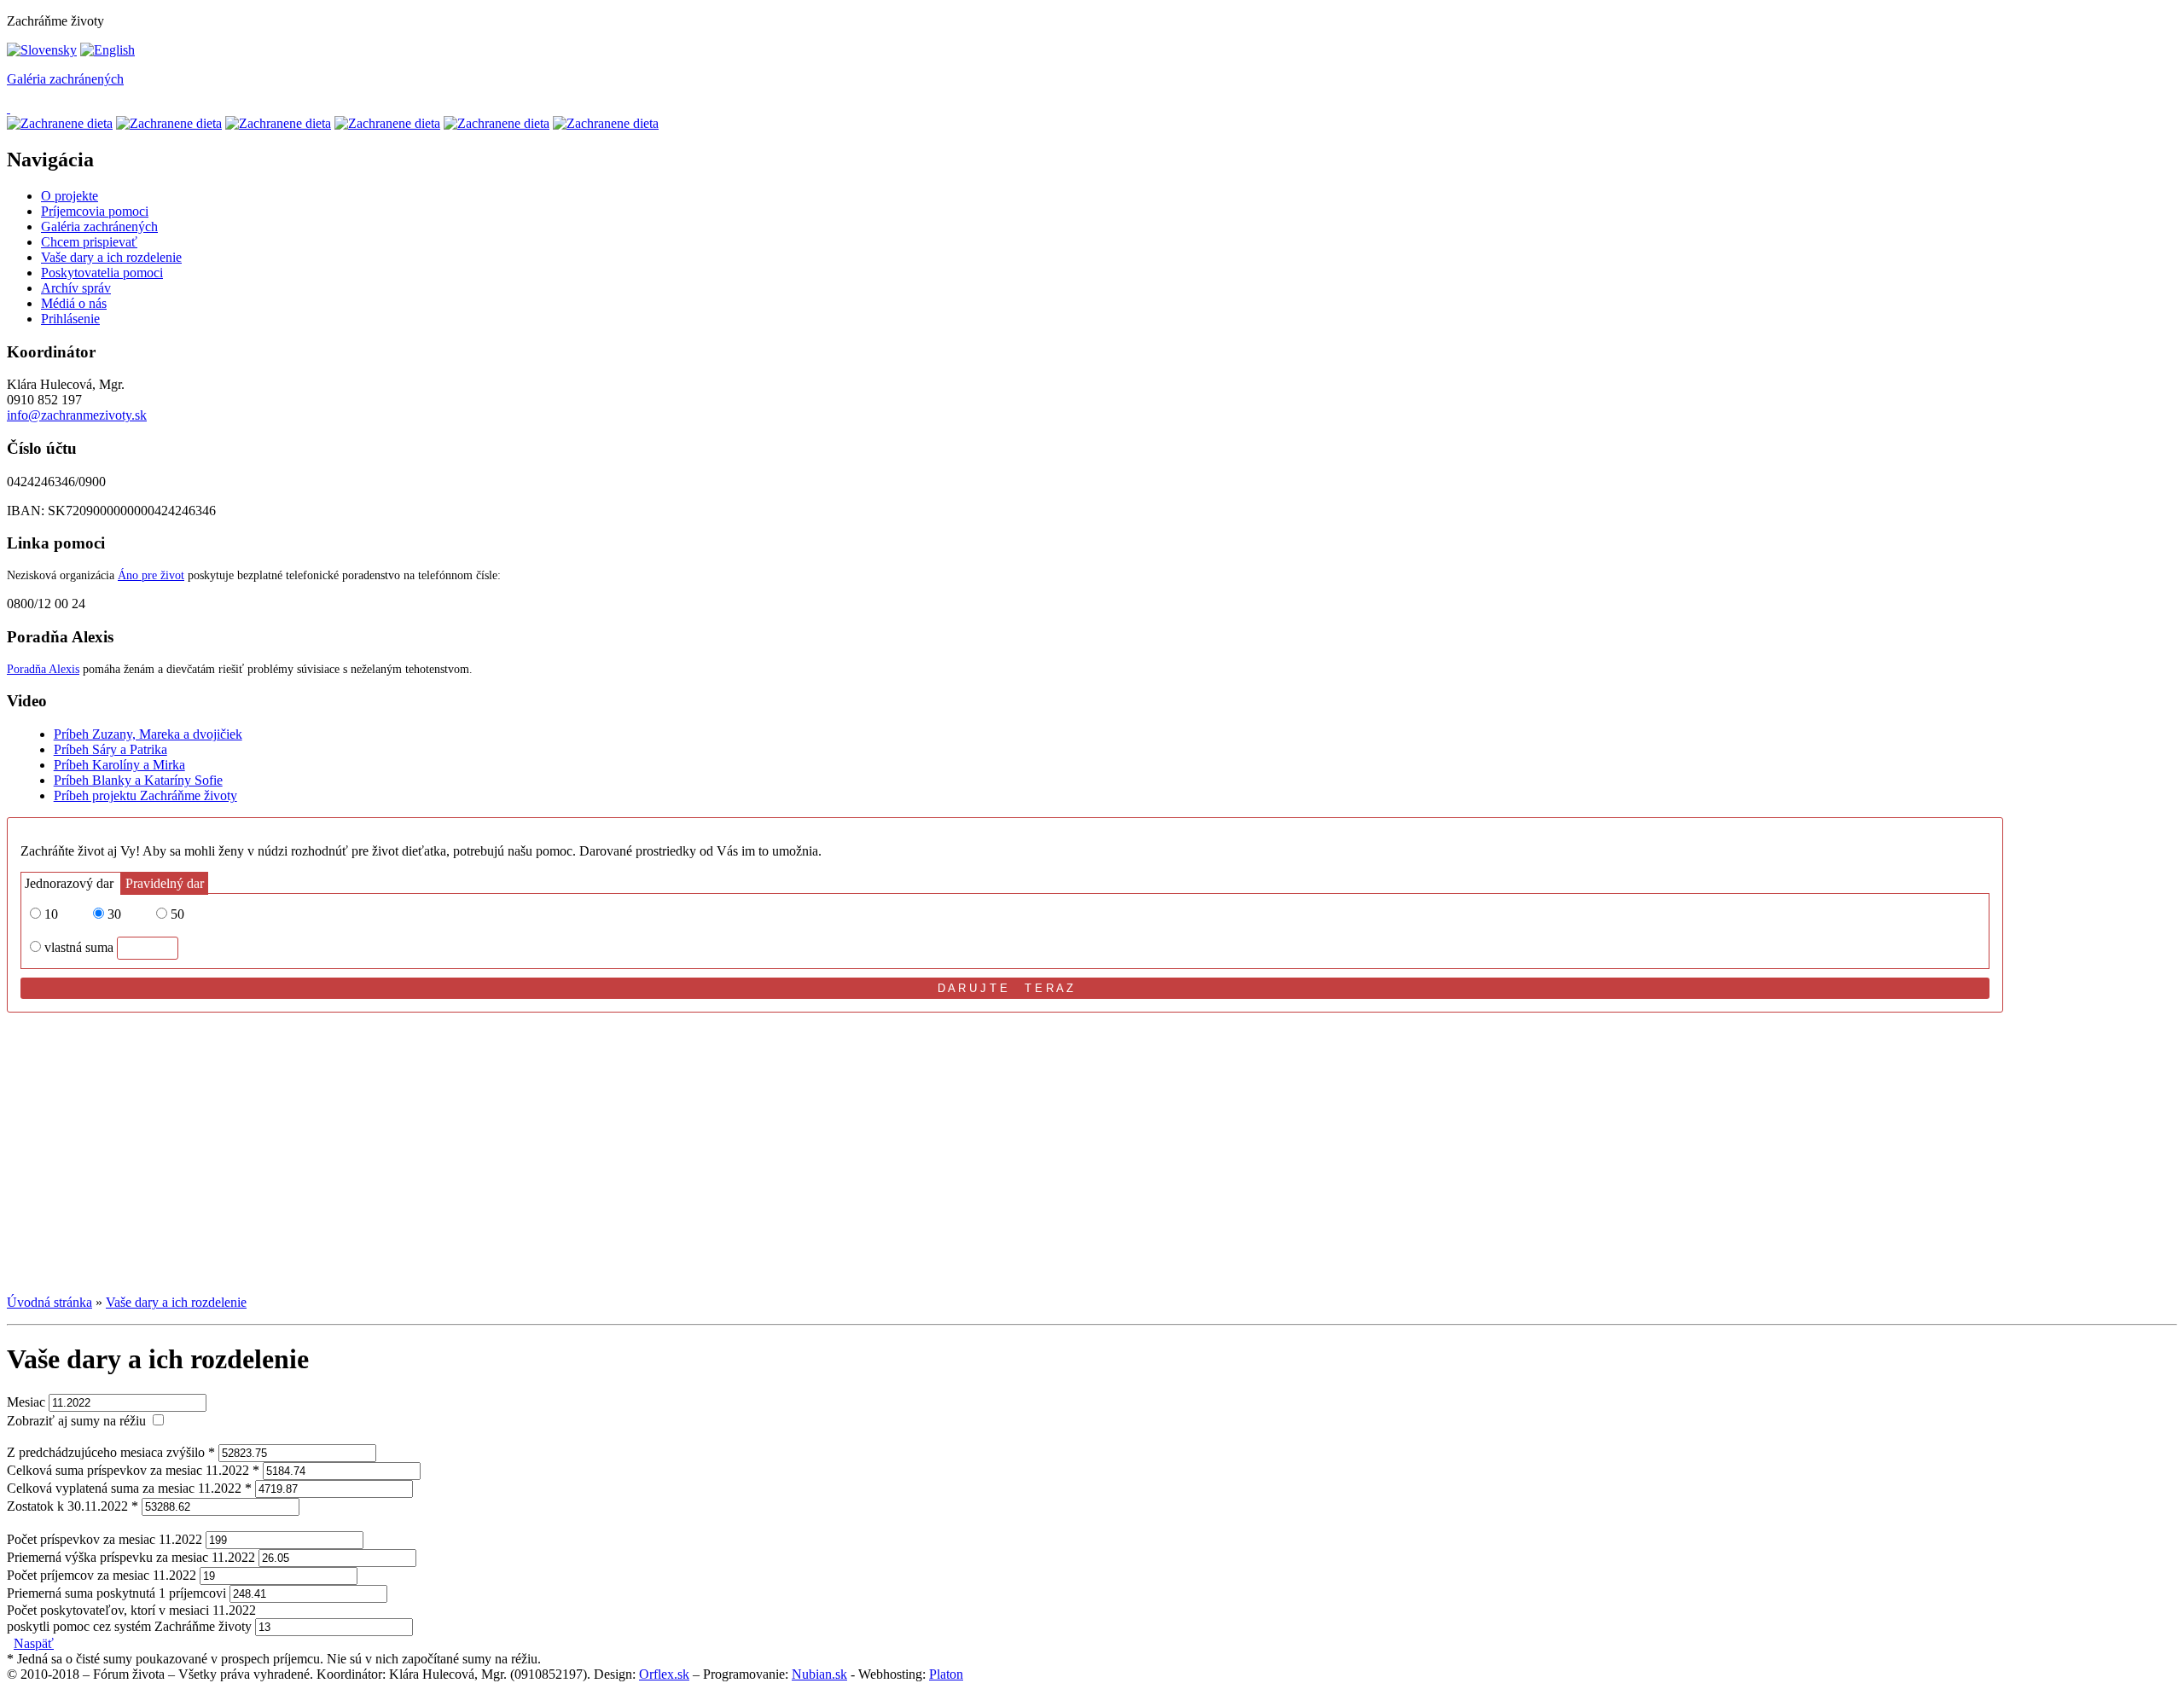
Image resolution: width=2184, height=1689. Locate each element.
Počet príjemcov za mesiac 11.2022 (102, 1575)
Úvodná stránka (49, 1302)
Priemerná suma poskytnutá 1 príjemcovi (116, 1593)
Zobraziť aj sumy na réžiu (76, 1421)
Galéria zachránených (65, 79)
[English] (107, 50)
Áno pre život (151, 575)
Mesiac (26, 1402)
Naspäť (34, 1643)
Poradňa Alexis (43, 669)
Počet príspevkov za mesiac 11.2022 (105, 1539)
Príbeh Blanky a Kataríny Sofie (138, 780)
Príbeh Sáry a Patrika (110, 749)
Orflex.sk (664, 1674)
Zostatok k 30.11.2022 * (73, 1506)
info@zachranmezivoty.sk (77, 415)
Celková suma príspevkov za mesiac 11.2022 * (133, 1470)
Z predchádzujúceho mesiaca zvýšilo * (111, 1452)
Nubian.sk (819, 1674)
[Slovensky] (42, 50)
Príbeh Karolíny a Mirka (119, 765)
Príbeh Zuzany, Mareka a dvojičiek (148, 734)
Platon (946, 1674)
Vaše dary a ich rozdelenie (176, 1302)
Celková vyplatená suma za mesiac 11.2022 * (129, 1488)
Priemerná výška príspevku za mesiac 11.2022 (131, 1557)
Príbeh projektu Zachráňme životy (145, 795)
